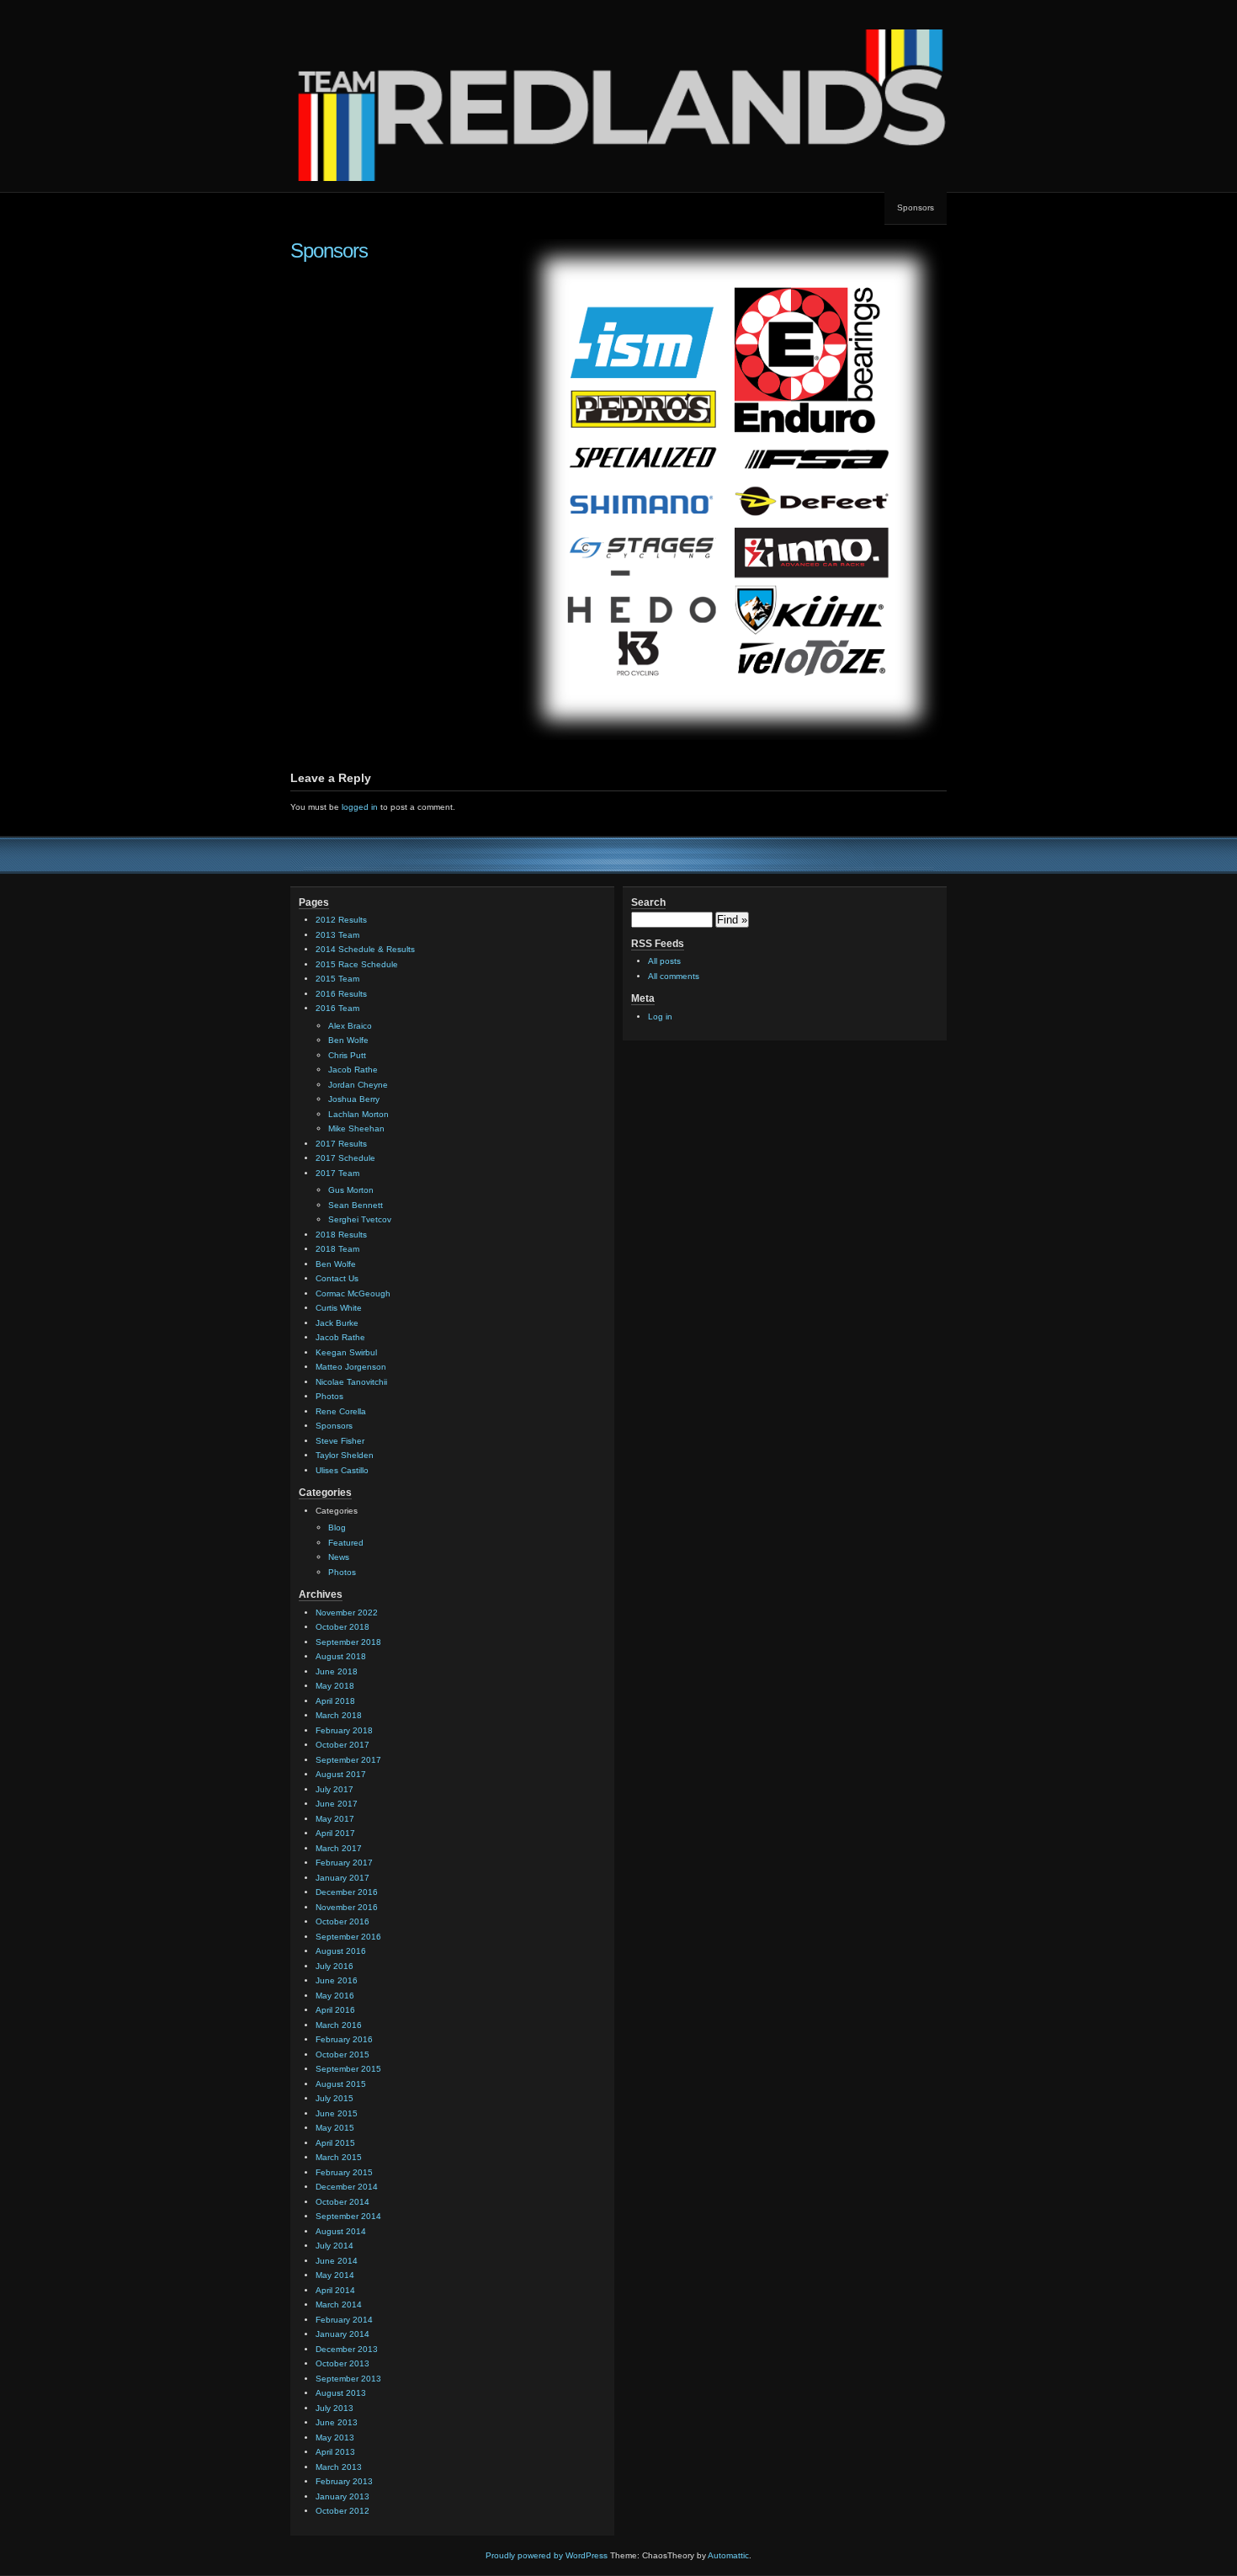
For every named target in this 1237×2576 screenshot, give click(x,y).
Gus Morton (351, 1190)
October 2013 (342, 2363)
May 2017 (335, 1819)
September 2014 (348, 2216)
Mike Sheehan (356, 1128)
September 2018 (348, 1642)
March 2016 (339, 2025)
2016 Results (341, 994)
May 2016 (335, 1996)
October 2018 (342, 1627)
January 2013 (342, 2496)
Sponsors (916, 208)
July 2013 (334, 2408)
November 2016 (347, 1907)
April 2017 (335, 1833)
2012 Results (341, 920)
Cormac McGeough (353, 1293)
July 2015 (334, 2098)
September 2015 (348, 2069)
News (339, 1557)
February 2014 (344, 2320)
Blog (337, 1528)
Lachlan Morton (358, 1114)
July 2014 (334, 2246)
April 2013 (335, 2452)
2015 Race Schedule (357, 964)
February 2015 (344, 2172)
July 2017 (334, 1789)
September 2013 (348, 2379)
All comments (674, 976)
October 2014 (342, 2202)
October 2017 (342, 1745)
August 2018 (341, 1656)
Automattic (728, 2555)
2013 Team (337, 935)
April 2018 (335, 1701)
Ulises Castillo (342, 1470)
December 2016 (347, 1892)
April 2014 (335, 2290)
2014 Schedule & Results (365, 949)
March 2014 (339, 2305)
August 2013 (341, 2393)
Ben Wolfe (348, 1040)
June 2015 (337, 2113)
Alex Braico (350, 1026)
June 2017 (337, 1804)
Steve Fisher (340, 1441)
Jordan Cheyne (358, 1085)
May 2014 (335, 2275)
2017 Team (337, 1173)
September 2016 (348, 1937)
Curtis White (339, 1308)
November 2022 (347, 1613)
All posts (664, 961)
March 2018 (339, 1715)
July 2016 (334, 1966)
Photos (329, 1396)
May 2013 (335, 2438)
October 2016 (342, 1921)
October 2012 (342, 2511)
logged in (360, 807)
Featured (346, 1543)
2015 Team (337, 979)
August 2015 (341, 2084)
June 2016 (337, 1980)
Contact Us (337, 1278)
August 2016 (341, 1951)
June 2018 (337, 1671)
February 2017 (344, 1863)
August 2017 (341, 1774)
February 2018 (344, 1730)
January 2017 (342, 1878)
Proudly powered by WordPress (547, 2555)
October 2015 (342, 2054)
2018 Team (337, 1249)
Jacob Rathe (353, 1070)
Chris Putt (347, 1055)
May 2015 (335, 2128)
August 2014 (341, 2231)
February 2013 (344, 2481)
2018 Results (341, 1235)
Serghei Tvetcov (360, 1219)
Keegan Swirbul (346, 1352)
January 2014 (342, 2334)
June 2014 (337, 2261)
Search (648, 902)
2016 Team (337, 1008)
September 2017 (348, 1760)
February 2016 (344, 2039)
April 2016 (335, 2010)
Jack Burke (337, 1323)
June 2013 (337, 2422)
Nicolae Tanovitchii (351, 1382)
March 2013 (339, 2467)
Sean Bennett (356, 1205)
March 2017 (339, 1848)
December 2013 (347, 2349)
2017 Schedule (345, 1158)
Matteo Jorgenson (351, 1367)
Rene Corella (341, 1411)
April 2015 (335, 2143)
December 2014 (347, 2187)
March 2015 (339, 2157)
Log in (660, 1017)
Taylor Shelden (345, 1455)
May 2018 (335, 1686)
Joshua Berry (354, 1099)
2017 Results (341, 1144)
